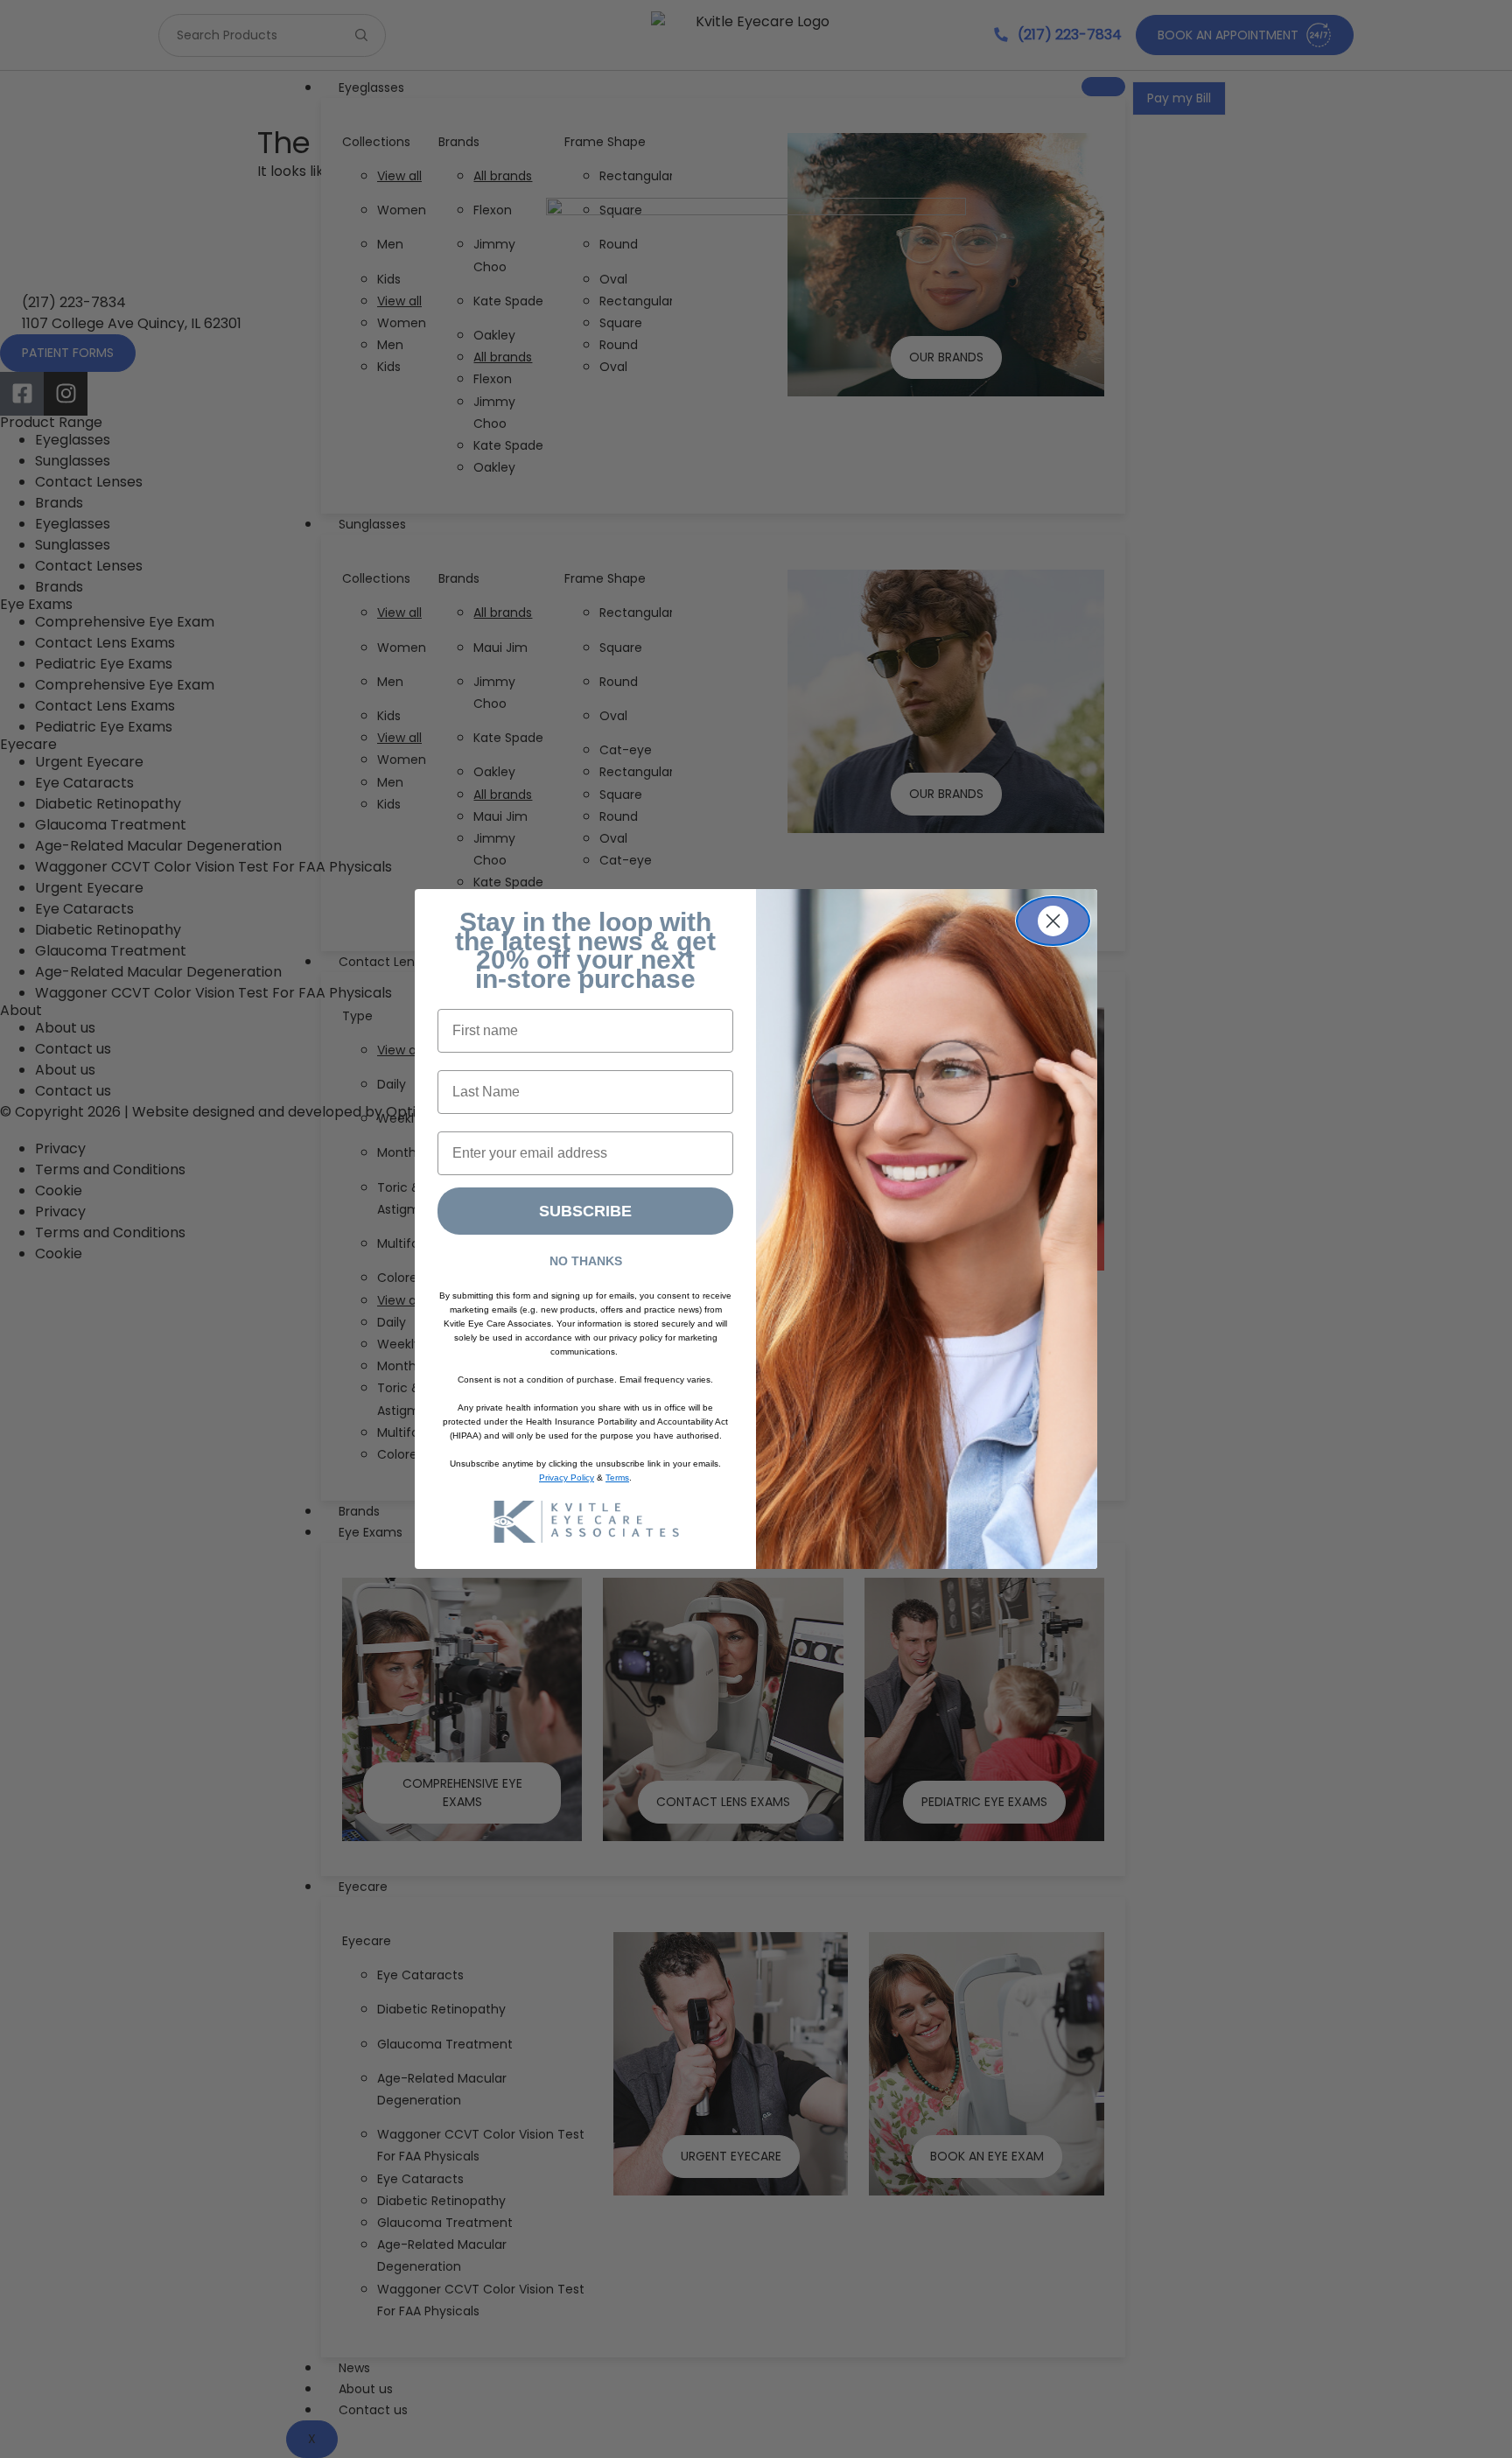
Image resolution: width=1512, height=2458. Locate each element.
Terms (617, 1478)
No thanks (586, 1261)
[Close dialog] (1053, 921)
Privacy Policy (567, 1478)
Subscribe (585, 1211)
